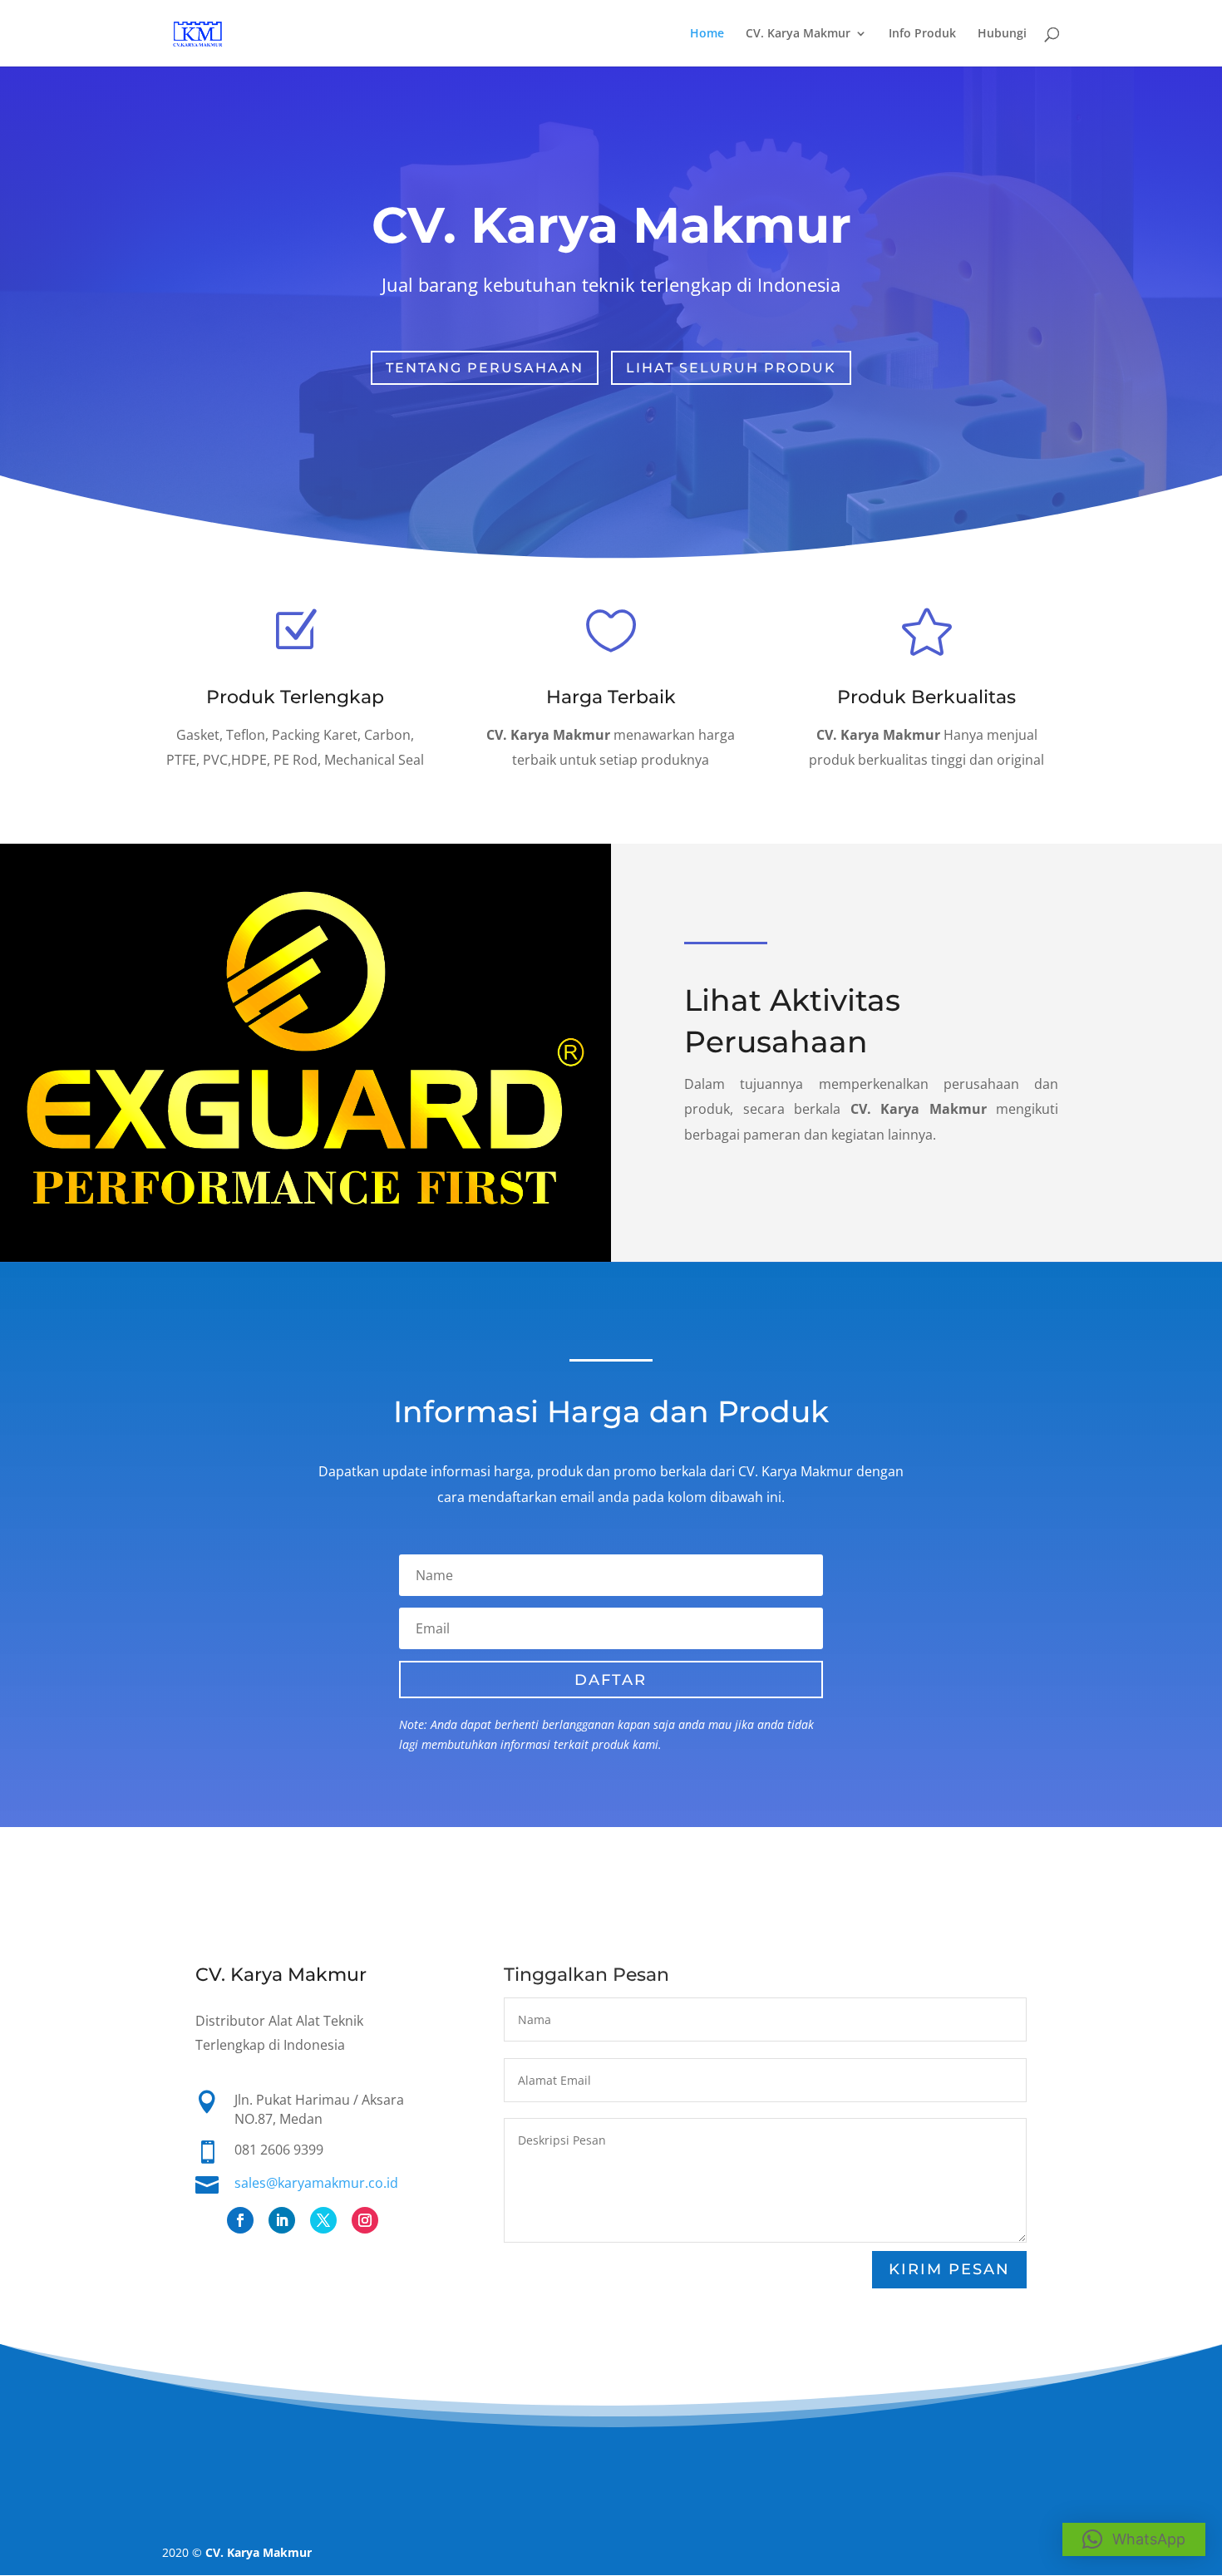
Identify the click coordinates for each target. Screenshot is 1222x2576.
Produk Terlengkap (295, 697)
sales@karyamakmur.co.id (316, 2183)
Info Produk (922, 34)
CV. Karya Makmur (798, 34)
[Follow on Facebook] (240, 2220)
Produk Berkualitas (926, 697)
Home (707, 34)
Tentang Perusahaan (485, 368)
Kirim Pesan (949, 2269)
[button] (1134, 2539)
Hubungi (1002, 34)
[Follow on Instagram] (365, 2220)
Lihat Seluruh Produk (731, 368)
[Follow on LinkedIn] (282, 2220)
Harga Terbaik (611, 697)
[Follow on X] (323, 2220)
